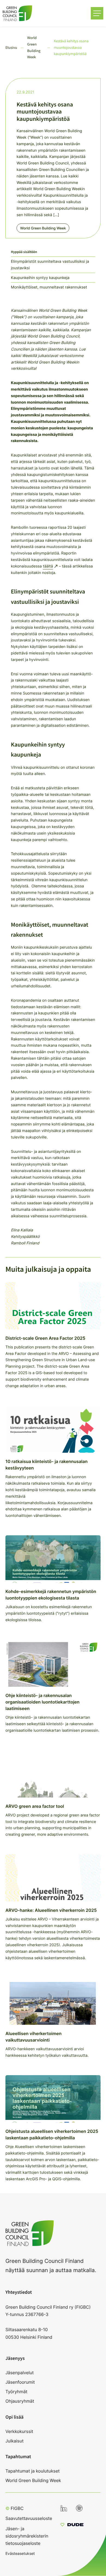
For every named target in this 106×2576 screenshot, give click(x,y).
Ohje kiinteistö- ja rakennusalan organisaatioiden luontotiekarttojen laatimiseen (43, 1702)
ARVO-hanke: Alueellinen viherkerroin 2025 (51, 1910)
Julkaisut (15, 2441)
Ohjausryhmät (20, 2401)
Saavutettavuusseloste (29, 2518)
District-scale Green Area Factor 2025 (45, 1338)
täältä (48, 566)
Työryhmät (16, 2392)
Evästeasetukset (20, 2553)
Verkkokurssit (19, 2431)
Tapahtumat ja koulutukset (33, 2471)
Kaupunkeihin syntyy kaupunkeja (40, 278)
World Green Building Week (43, 228)
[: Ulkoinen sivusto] (72, 2525)
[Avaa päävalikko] (97, 13)
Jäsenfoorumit (20, 2382)
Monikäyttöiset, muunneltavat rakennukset (49, 287)
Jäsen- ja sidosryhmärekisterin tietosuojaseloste (27, 2536)
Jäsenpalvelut (20, 2373)
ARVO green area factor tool (35, 1806)
